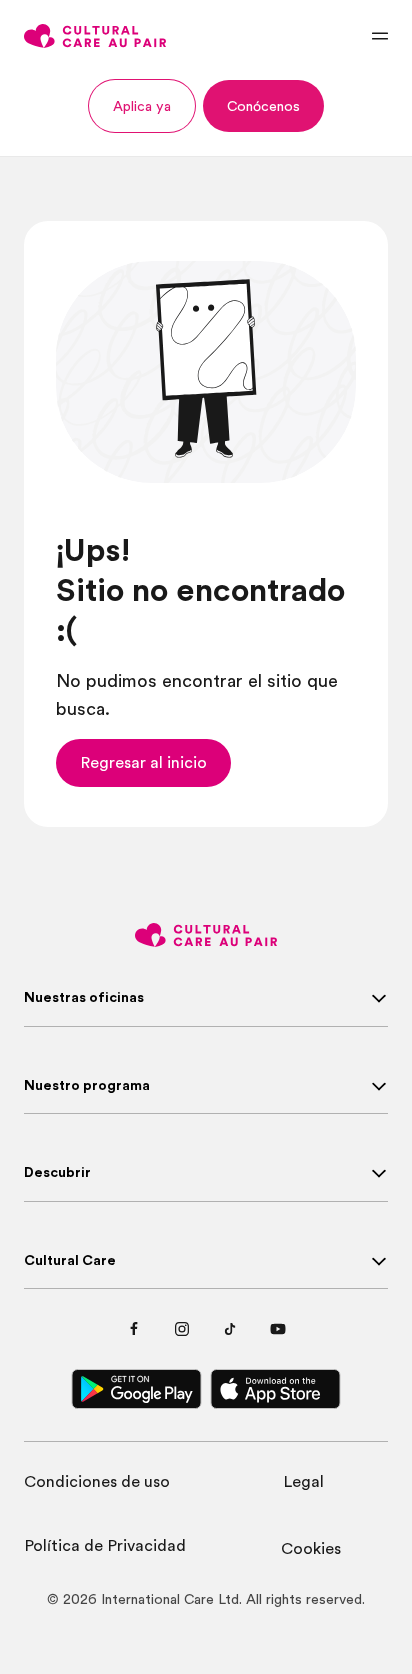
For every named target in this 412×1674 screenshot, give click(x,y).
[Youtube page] (278, 1329)
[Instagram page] (182, 1329)
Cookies (311, 1549)
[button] (142, 106)
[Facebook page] (134, 1329)
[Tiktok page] (230, 1329)
